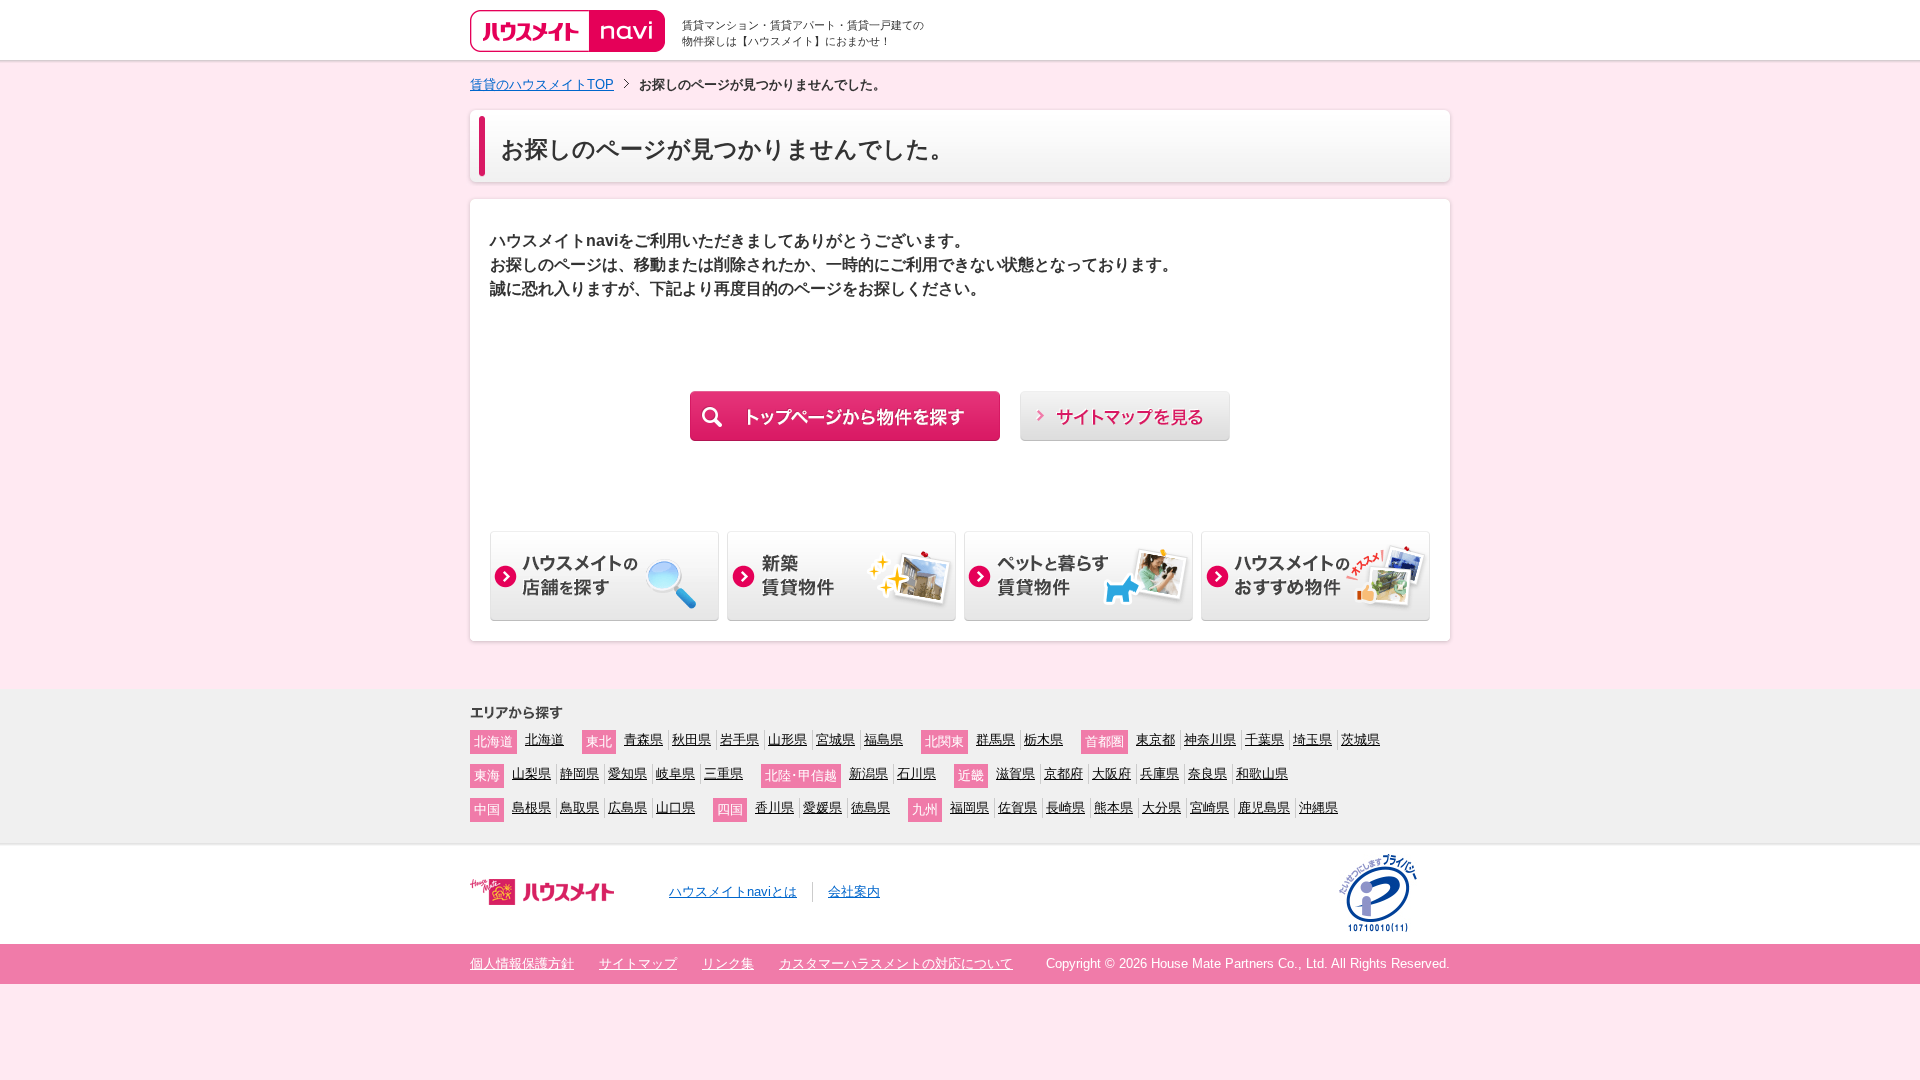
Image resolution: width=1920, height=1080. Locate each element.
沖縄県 (1318, 807)
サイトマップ (638, 963)
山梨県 (531, 773)
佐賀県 (1017, 807)
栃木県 (1043, 739)
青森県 (643, 739)
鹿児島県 (1264, 807)
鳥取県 (579, 807)
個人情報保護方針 (522, 963)
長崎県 (1065, 807)
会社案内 (854, 891)
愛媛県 (822, 807)
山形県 (787, 739)
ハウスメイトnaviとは (733, 891)
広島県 (627, 807)
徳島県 (870, 807)
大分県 (1161, 807)
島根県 (531, 807)
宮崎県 (1209, 807)
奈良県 (1207, 773)
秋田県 (691, 739)
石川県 (916, 773)
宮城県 (835, 739)
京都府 (1063, 773)
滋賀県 (1015, 773)
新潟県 (868, 773)
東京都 (1155, 739)
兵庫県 (1159, 773)
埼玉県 (1312, 739)
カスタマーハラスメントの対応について (896, 963)
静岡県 (579, 773)
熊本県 (1113, 807)
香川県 (774, 807)
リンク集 (728, 963)
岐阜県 (675, 773)
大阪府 (1111, 773)
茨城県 (1360, 739)
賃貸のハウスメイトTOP (542, 84)
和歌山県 (1262, 773)
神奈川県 (1210, 739)
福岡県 (969, 807)
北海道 (544, 739)
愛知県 (627, 773)
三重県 (723, 773)
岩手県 (739, 739)
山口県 (675, 807)
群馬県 (995, 739)
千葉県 (1264, 739)
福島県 (883, 739)
